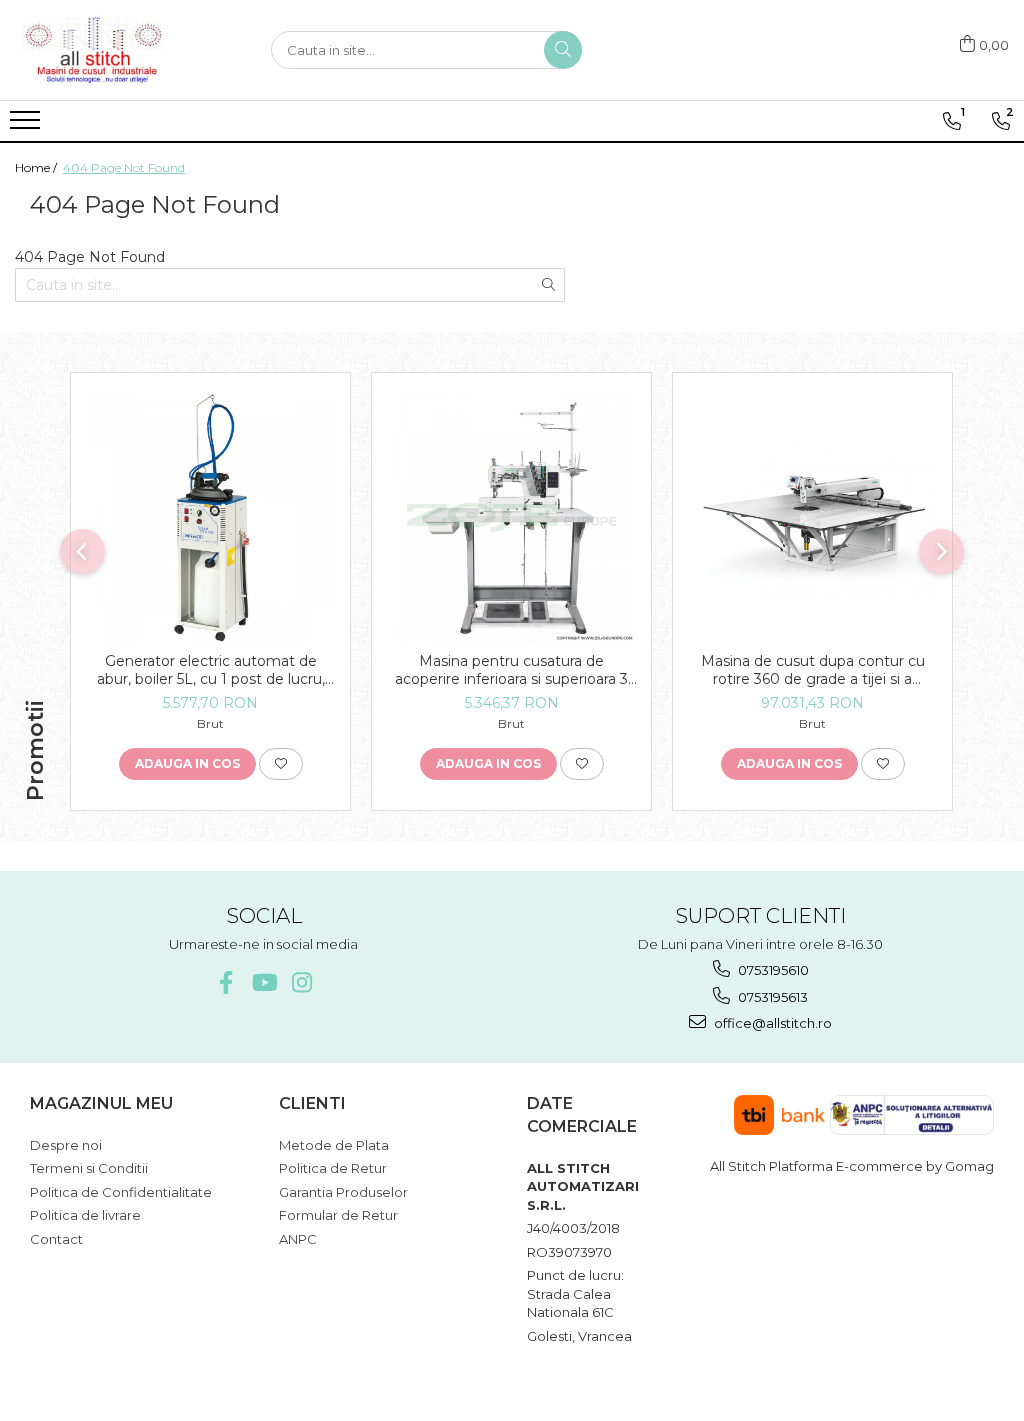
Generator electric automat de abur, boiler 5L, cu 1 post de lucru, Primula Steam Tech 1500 (211, 670)
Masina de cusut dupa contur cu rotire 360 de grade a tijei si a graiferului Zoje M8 (813, 670)
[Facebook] (225, 982)
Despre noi (66, 1145)
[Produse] (27, 126)
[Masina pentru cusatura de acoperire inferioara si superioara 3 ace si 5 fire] (511, 517)
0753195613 (771, 997)
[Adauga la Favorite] (281, 764)
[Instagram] (301, 982)
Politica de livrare (85, 1215)
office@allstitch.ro (771, 1023)
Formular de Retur (338, 1215)
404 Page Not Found (124, 167)
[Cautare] (563, 50)
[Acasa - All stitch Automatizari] (115, 50)
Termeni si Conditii (89, 1168)
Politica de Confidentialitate (121, 1192)
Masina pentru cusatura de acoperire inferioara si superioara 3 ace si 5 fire (511, 670)
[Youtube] (263, 982)
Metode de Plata (334, 1145)
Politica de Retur (333, 1168)
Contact (56, 1239)
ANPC (298, 1239)
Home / (37, 167)
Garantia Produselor (343, 1192)
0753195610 (772, 970)
